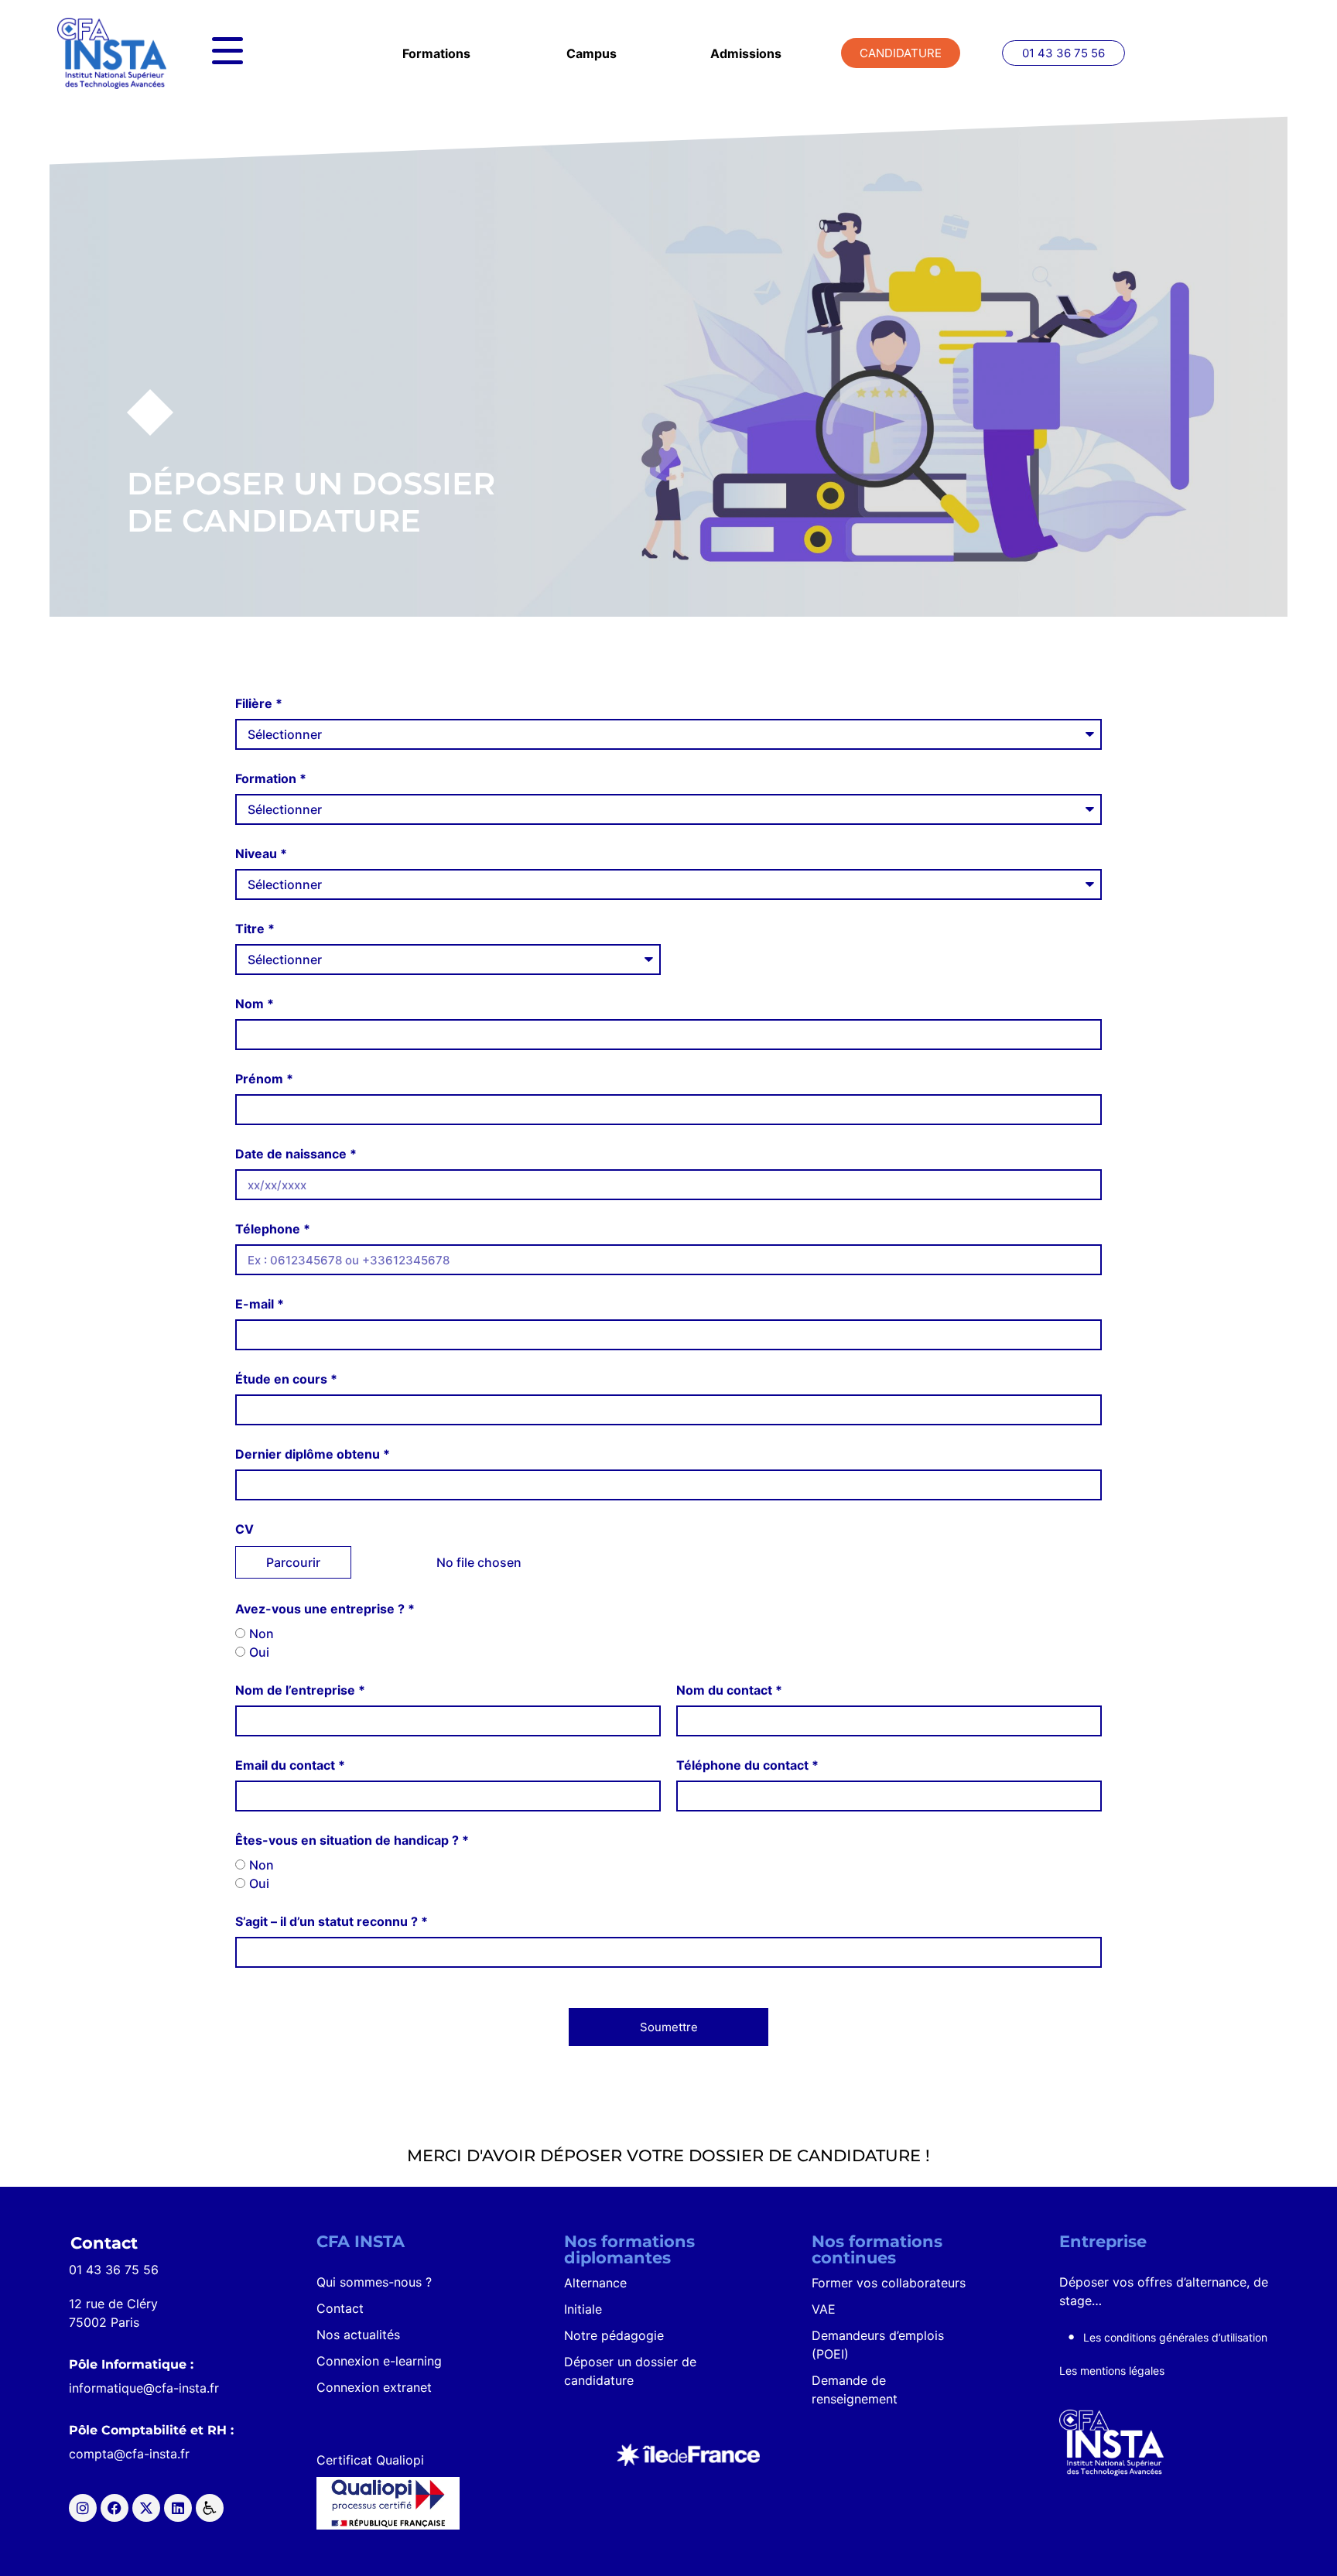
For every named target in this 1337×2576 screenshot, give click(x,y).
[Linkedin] (178, 2508)
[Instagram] (83, 2508)
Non (262, 1634)
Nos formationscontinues (877, 2249)
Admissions (746, 53)
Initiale (583, 2309)
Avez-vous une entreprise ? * (325, 1609)
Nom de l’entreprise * (300, 1690)
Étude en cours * (286, 1379)
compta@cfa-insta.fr (129, 2454)
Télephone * (273, 1229)
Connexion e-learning (379, 2361)
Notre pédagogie (614, 2335)
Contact (340, 2308)
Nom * (255, 1004)
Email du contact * (290, 1765)
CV (244, 1529)
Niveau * (261, 854)
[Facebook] (115, 2508)
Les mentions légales (1112, 2371)
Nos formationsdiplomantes (629, 2249)
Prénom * (264, 1079)
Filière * (259, 703)
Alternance (595, 2283)
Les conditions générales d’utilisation (1175, 2337)
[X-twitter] (146, 2508)
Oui (259, 1652)
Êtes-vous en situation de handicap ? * (352, 1840)
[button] (1063, 53)
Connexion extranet (374, 2387)
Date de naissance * (296, 1154)
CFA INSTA (361, 2241)
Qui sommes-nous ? (374, 2282)
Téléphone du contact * (747, 1765)
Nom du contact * (729, 1690)
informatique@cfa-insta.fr (144, 2388)
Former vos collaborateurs (889, 2283)
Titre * (255, 929)
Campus (592, 53)
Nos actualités (358, 2335)
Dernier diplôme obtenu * (313, 1454)
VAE (824, 2309)
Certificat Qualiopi (370, 2460)
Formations (436, 53)
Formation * (271, 778)
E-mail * (260, 1304)
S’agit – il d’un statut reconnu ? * (332, 1921)
